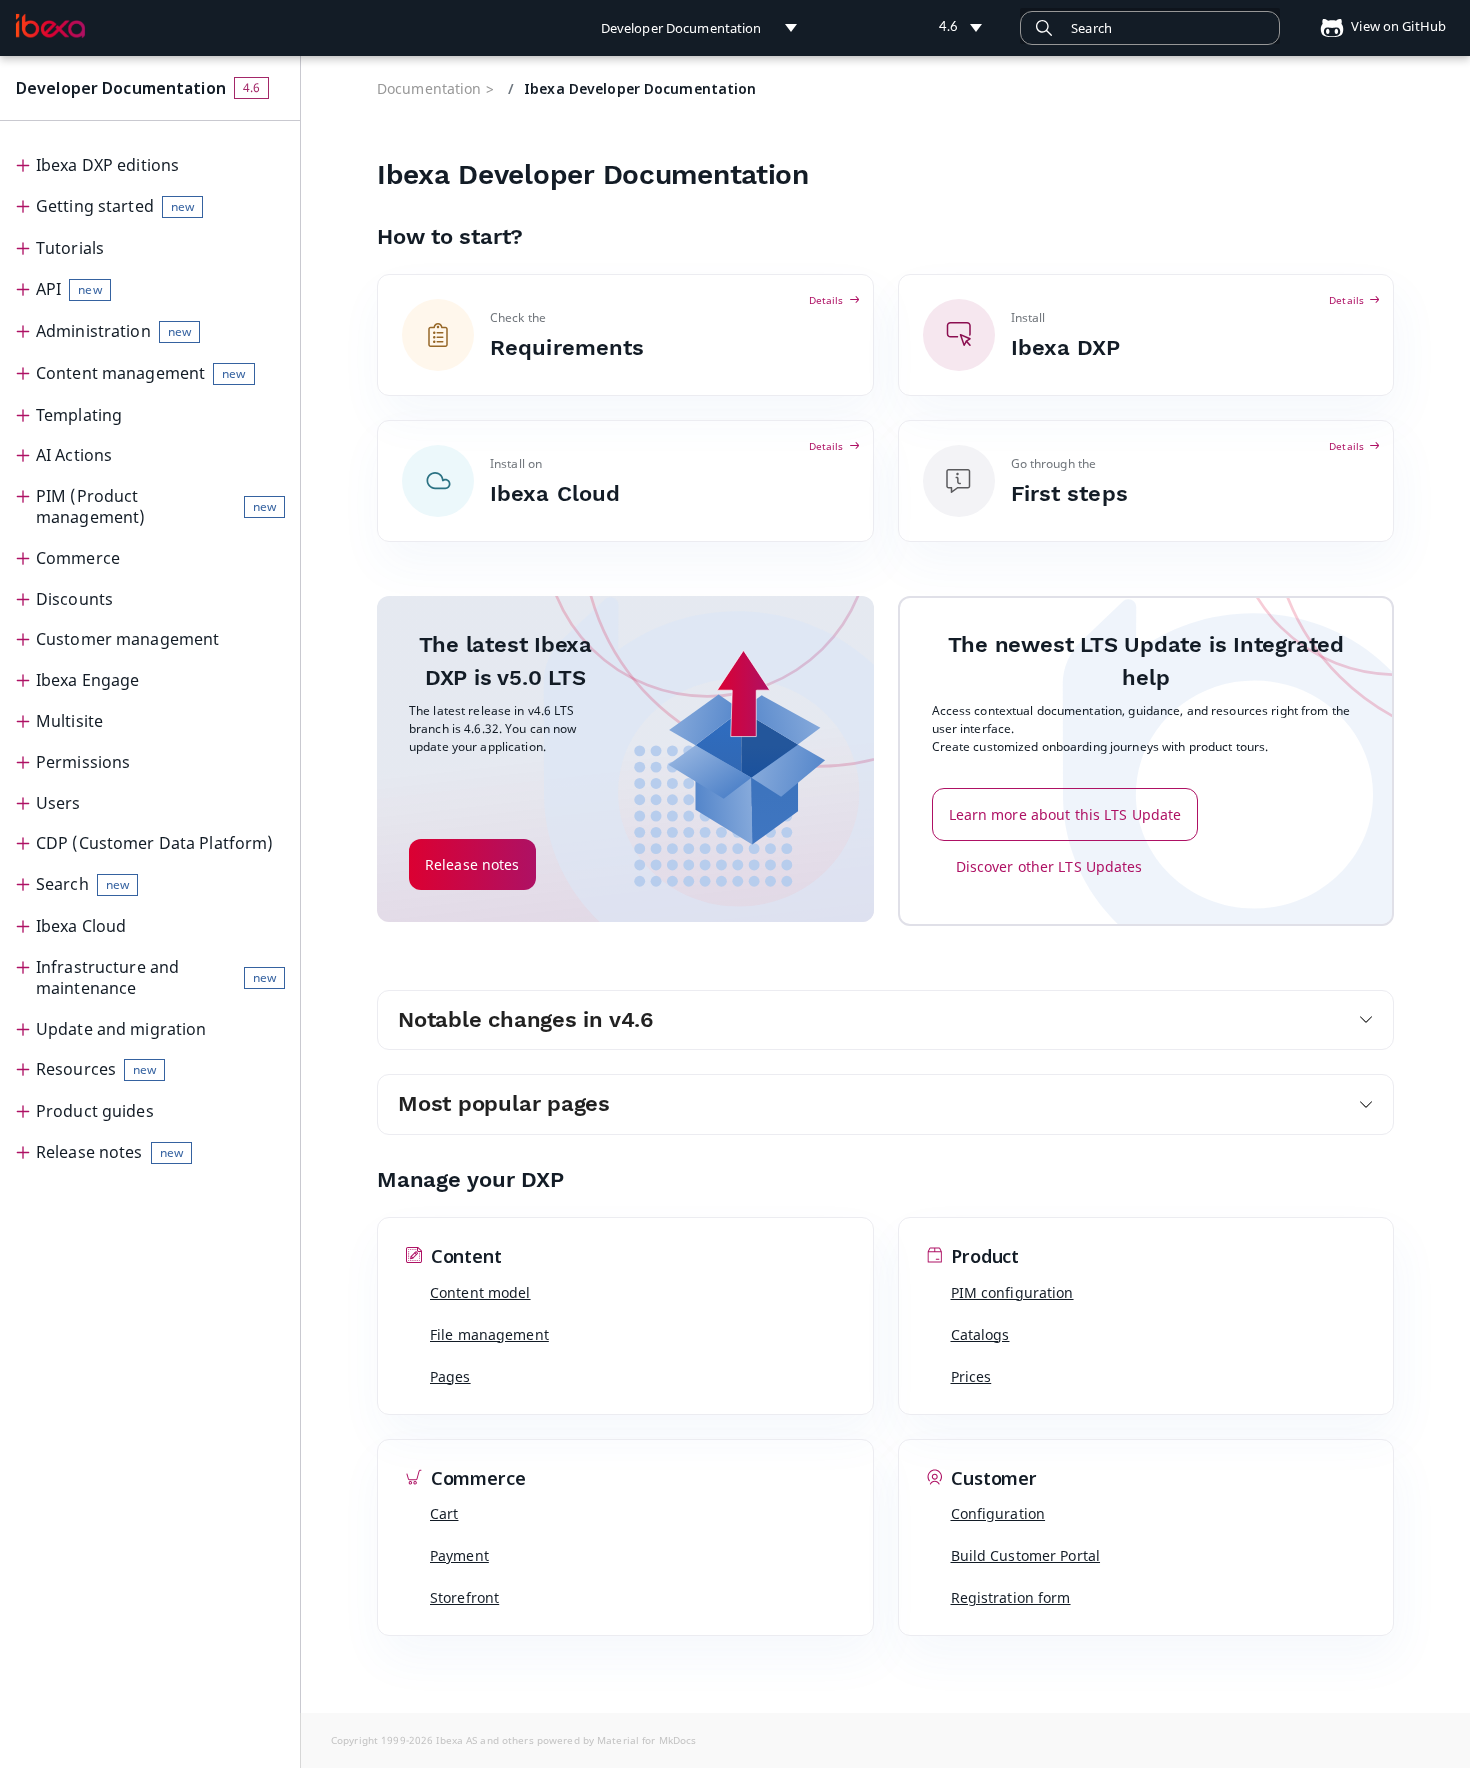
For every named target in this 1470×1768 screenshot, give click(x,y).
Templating (79, 415)
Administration (113, 331)
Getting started (115, 206)
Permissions (83, 762)
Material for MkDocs (646, 1740)
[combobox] (1150, 28)
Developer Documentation (121, 88)
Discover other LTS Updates (1049, 866)
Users (58, 803)
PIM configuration (1012, 1292)
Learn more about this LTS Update (1065, 814)
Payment (459, 1555)
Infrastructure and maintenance (156, 977)
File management (489, 1334)
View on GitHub (1397, 26)
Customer (992, 1479)
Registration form (1011, 1597)
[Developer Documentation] (50, 26)
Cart (444, 1513)
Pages (450, 1376)
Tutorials (70, 248)
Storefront (464, 1597)
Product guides (95, 1111)
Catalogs (980, 1334)
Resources (96, 1069)
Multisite (69, 721)
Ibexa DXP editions (107, 165)
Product (983, 1257)
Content (464, 1257)
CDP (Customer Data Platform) (154, 843)
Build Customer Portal (1026, 1555)
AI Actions (74, 455)
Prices (971, 1376)
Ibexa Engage (87, 680)
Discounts (74, 599)
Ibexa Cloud (81, 926)
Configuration (998, 1513)
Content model (480, 1292)
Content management (141, 373)
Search (82, 884)
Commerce (78, 558)
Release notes (109, 1152)
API (69, 289)
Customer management (127, 639)
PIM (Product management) (156, 506)
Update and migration (121, 1029)
